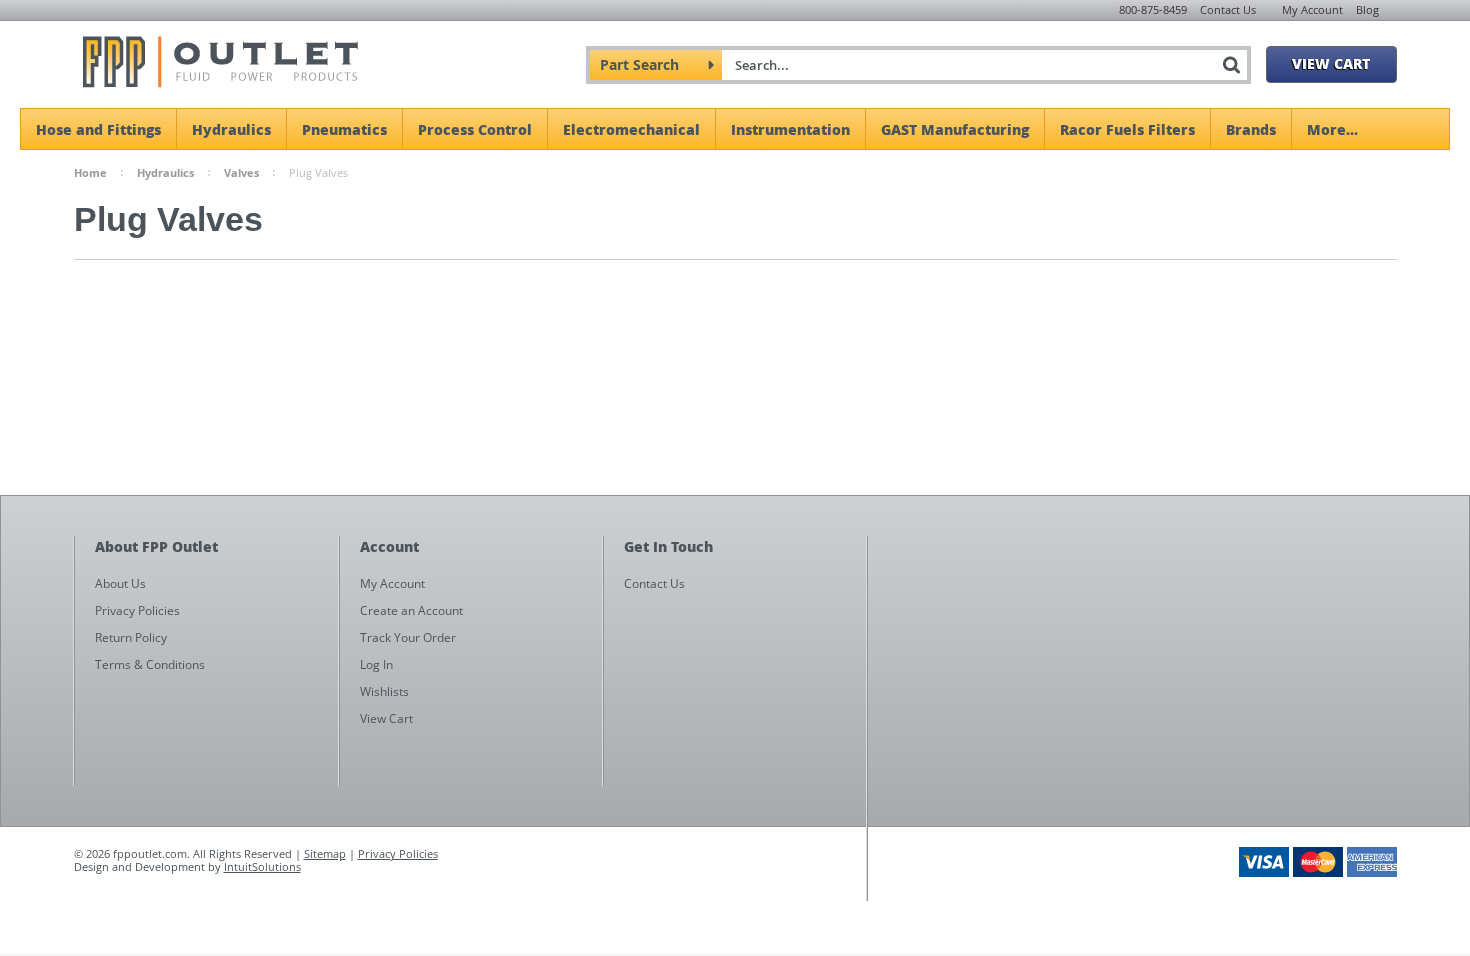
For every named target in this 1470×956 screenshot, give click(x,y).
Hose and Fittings (98, 129)
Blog (1367, 9)
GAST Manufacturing (955, 129)
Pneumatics (344, 129)
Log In (376, 664)
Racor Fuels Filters (1127, 129)
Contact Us (1228, 9)
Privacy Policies (398, 853)
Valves (241, 172)
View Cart (1331, 63)
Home (90, 172)
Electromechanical (631, 129)
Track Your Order (408, 637)
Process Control (475, 129)
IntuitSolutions (262, 866)
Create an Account (411, 610)
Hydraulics (231, 129)
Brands (1251, 129)
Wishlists (384, 691)
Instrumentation (790, 129)
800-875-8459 (1153, 9)
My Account (1312, 9)
